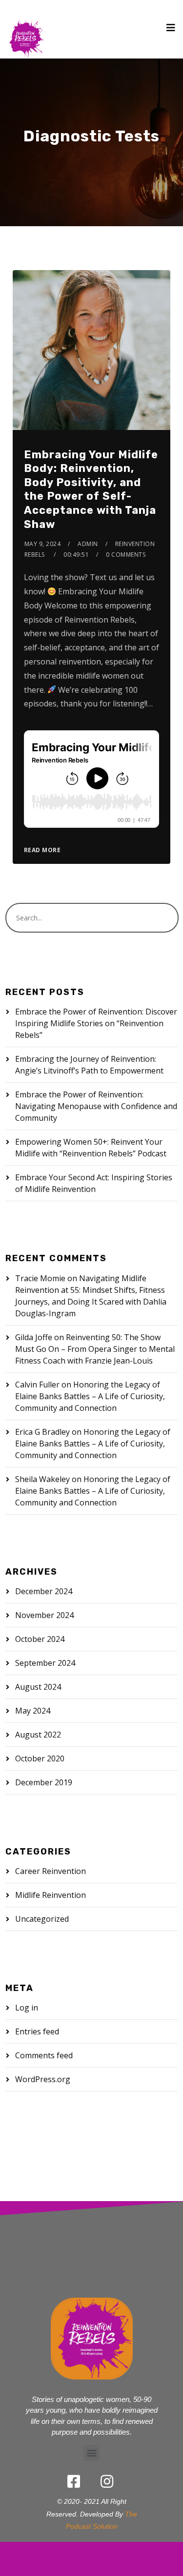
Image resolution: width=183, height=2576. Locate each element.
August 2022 (38, 1735)
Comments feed (44, 2055)
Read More (42, 850)
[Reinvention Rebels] (26, 29)
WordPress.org (43, 2079)
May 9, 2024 (43, 544)
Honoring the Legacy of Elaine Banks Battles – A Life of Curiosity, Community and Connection (90, 1396)
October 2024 (40, 1639)
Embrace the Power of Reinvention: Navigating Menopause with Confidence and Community (96, 1106)
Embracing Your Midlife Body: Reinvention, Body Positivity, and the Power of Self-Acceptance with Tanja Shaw (91, 489)
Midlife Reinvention (51, 1895)
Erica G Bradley (42, 1432)
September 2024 (45, 1663)
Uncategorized (42, 1919)
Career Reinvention (51, 1871)
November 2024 (44, 1615)
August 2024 (38, 1687)
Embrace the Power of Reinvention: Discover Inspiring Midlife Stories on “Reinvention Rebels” (96, 1023)
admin (88, 544)
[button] (91, 2453)
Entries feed (37, 2031)
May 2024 (33, 1711)
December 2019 (44, 1782)
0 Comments (126, 555)
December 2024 (44, 1591)
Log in (27, 2008)
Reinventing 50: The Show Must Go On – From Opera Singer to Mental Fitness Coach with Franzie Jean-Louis (95, 1349)
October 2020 (40, 1758)
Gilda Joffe (34, 1337)
